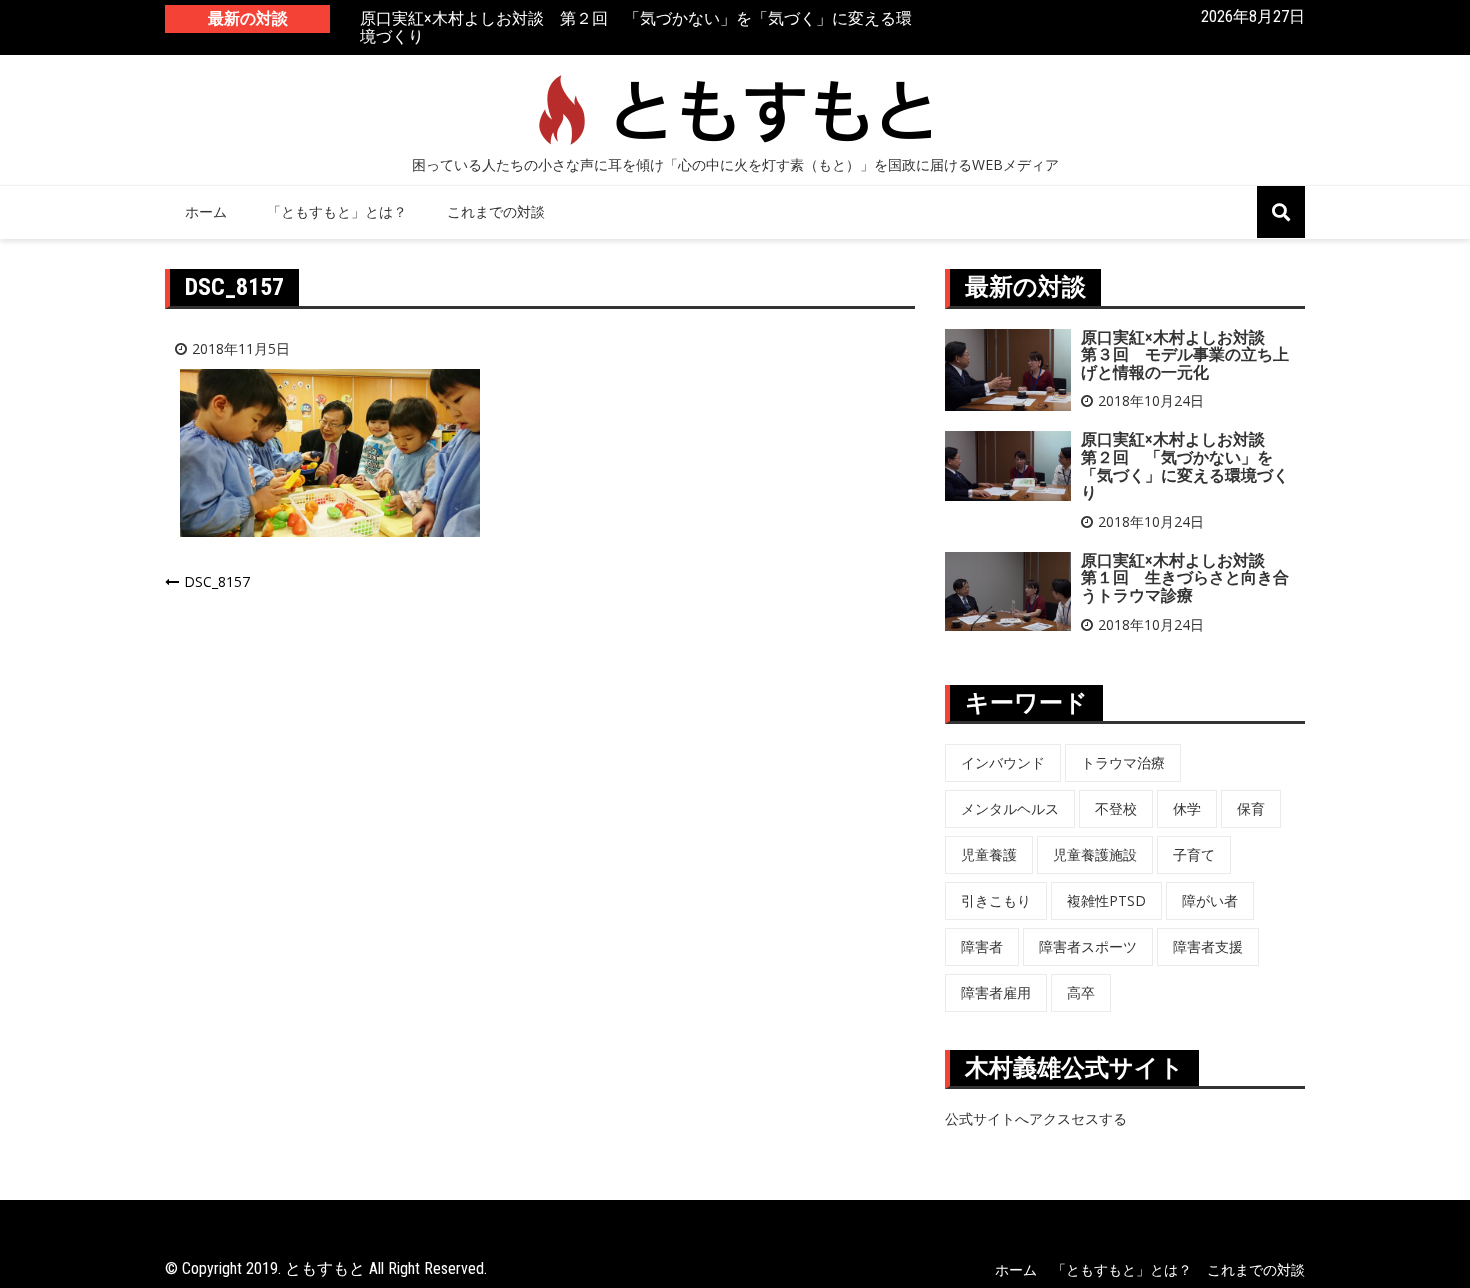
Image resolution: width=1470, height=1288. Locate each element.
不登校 (1116, 808)
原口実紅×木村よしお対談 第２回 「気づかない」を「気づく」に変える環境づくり (636, 27)
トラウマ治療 (1123, 762)
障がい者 (1210, 900)
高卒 (1081, 992)
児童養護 (989, 854)
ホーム (206, 211)
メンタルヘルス (1010, 808)
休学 (1187, 808)
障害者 (982, 946)
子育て (1194, 854)
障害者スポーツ (1088, 946)
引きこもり (996, 900)
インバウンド (1003, 762)
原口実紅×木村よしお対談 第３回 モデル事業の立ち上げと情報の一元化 (1185, 355)
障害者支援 (1208, 946)
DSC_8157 (217, 581)
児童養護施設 (1095, 854)
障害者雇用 (996, 992)
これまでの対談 (496, 211)
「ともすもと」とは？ (337, 211)
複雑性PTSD (1106, 900)
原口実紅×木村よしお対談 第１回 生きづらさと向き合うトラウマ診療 (1185, 578)
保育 (1251, 808)
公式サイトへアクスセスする (1036, 1118)
